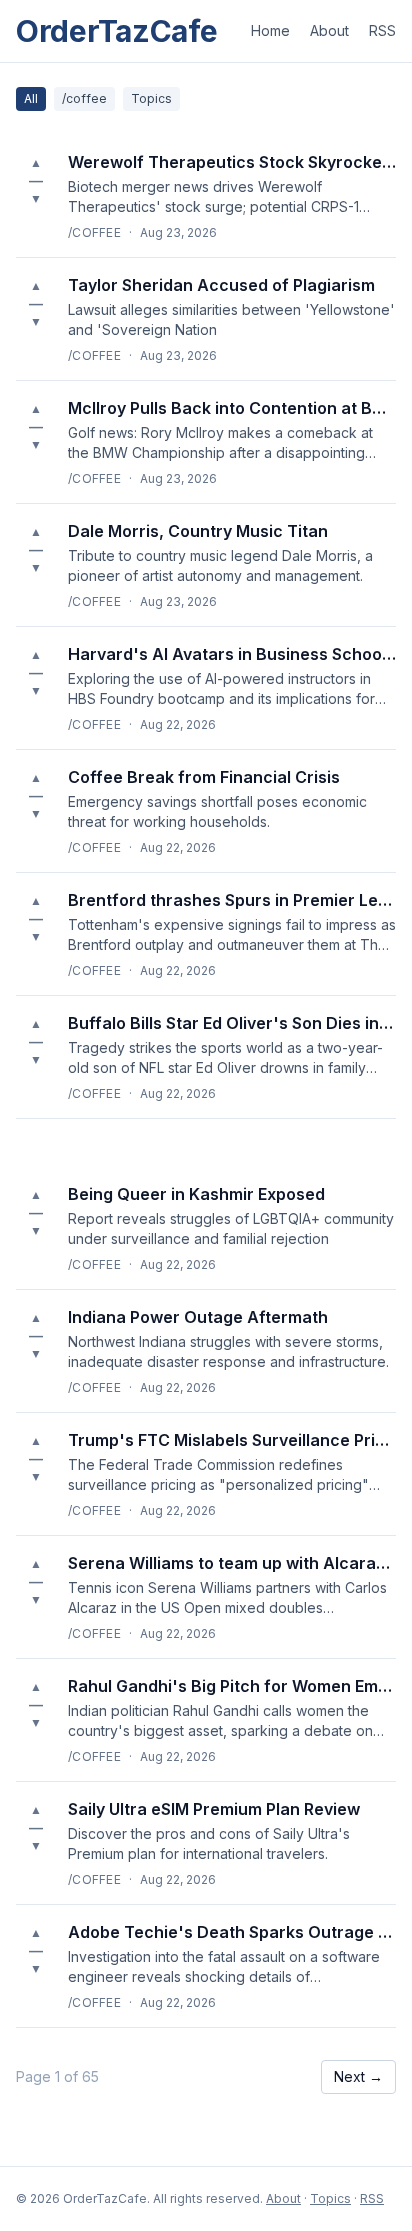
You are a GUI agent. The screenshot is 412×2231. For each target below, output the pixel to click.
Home (270, 30)
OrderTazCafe (116, 31)
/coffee (84, 98)
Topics (151, 98)
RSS (382, 30)
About (329, 30)
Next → (358, 2076)
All (31, 98)
